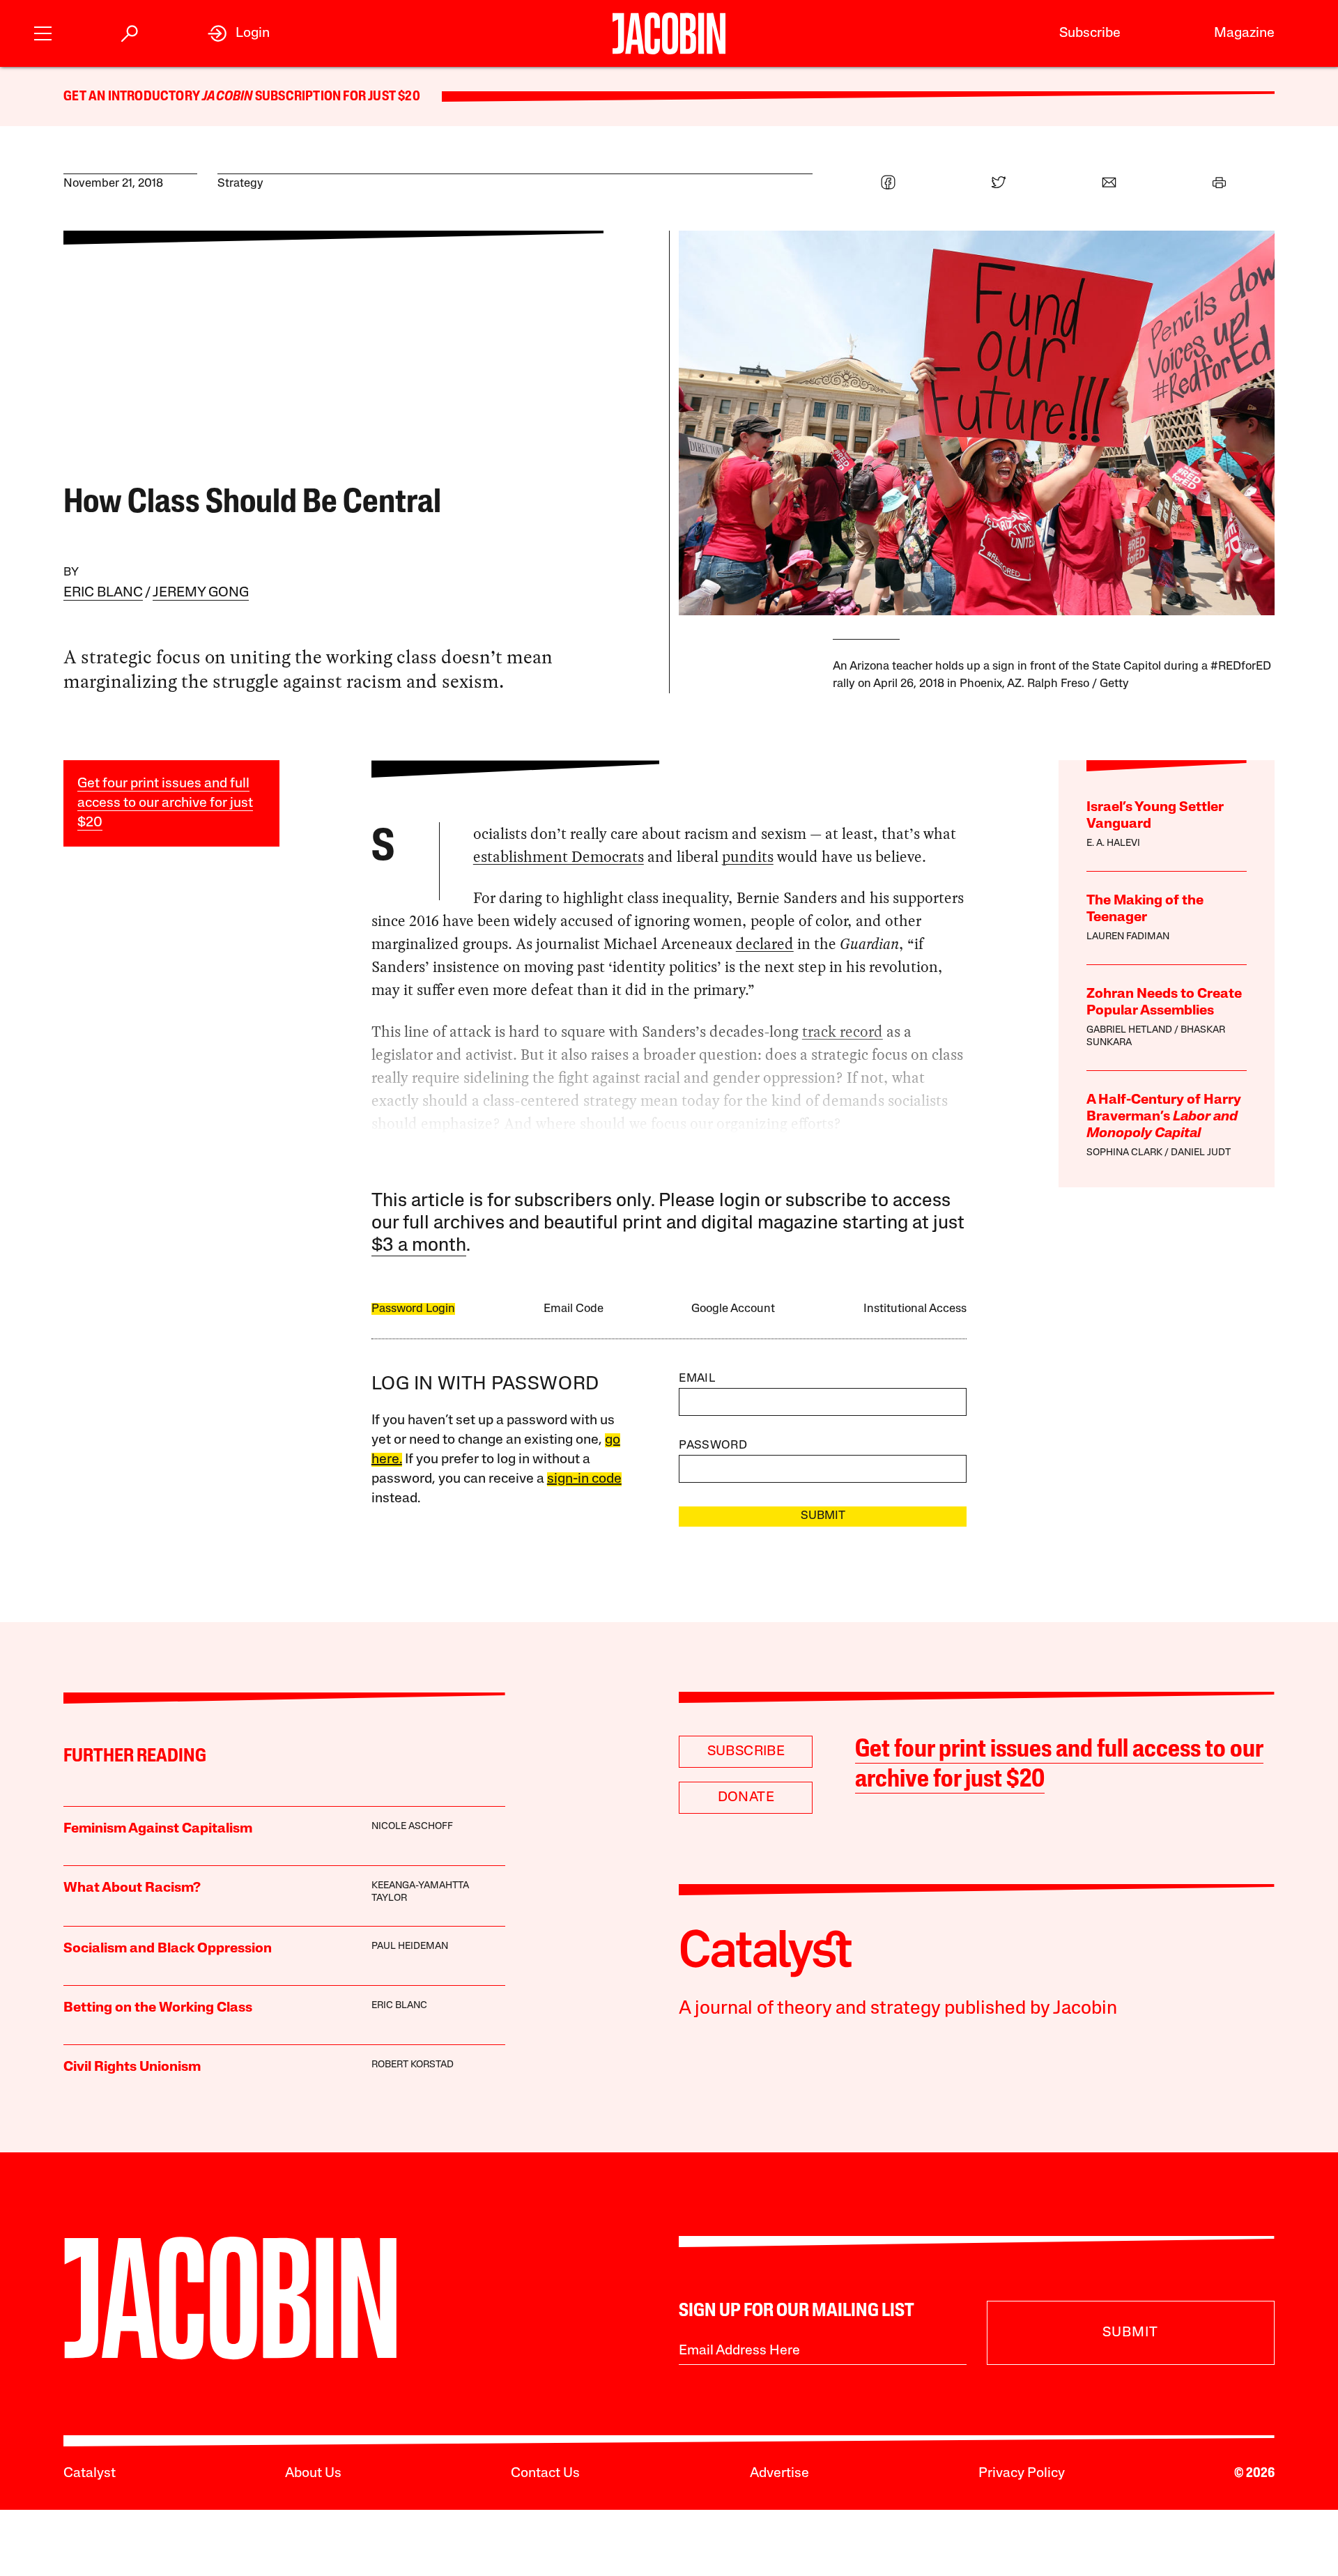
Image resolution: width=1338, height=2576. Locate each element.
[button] (43, 32)
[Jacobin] (669, 33)
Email (697, 1379)
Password (713, 1445)
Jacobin (227, 97)
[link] (239, 33)
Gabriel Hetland (1129, 1030)
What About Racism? (132, 1888)
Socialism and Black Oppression (168, 1949)
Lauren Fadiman (1128, 937)
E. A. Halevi (1113, 843)
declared (765, 944)
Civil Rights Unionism (132, 2067)
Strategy (240, 184)
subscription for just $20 (337, 97)
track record (843, 1032)
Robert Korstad (413, 2065)
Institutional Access (915, 1309)
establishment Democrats (559, 857)
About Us (313, 2474)
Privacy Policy (1022, 2474)
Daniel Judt (1201, 1153)
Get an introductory (133, 97)
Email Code (574, 1309)
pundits (748, 857)
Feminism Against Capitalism (158, 1829)
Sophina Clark (1124, 1153)
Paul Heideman (410, 1946)
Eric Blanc (103, 593)
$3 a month (419, 1246)
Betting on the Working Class (158, 2008)
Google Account (733, 1309)
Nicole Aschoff (412, 1827)
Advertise (779, 2474)
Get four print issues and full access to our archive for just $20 (165, 803)
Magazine (1244, 33)
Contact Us (545, 2474)
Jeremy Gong (201, 593)
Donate (746, 1798)
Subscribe (1090, 33)
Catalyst (90, 2474)
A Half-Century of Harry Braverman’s (1164, 1117)
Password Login (413, 1309)
